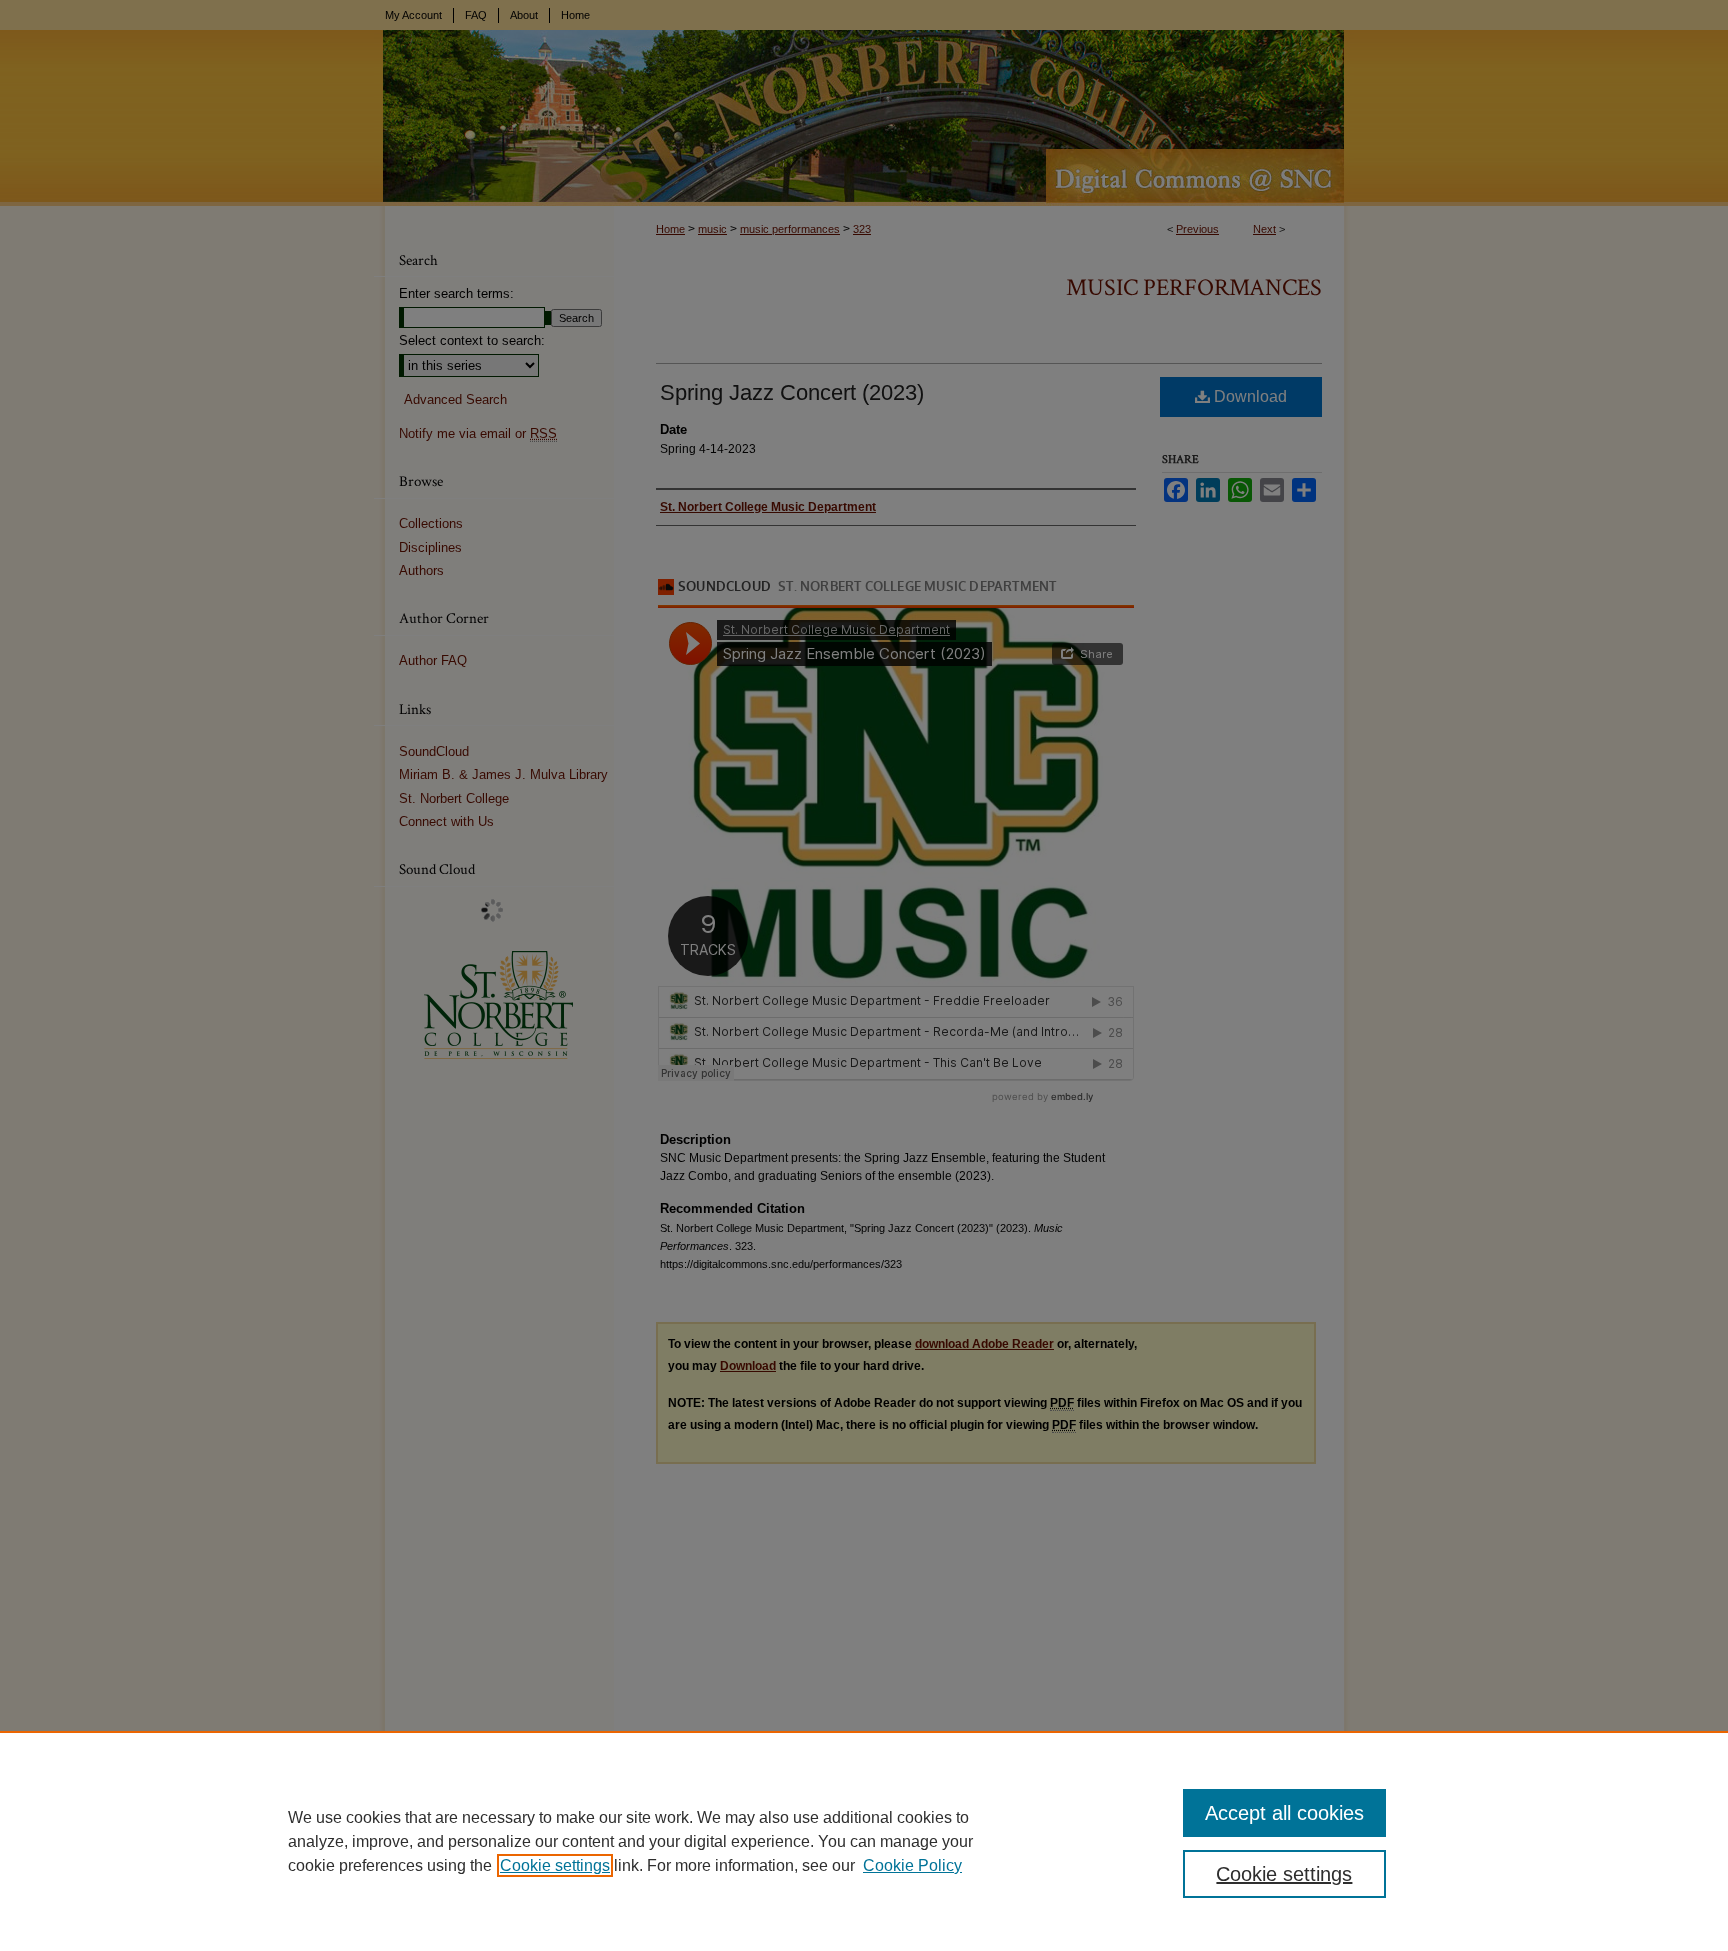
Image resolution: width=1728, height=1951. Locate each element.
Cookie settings (555, 1865)
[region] (864, 1841)
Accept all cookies (1284, 1813)
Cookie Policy (912, 1865)
